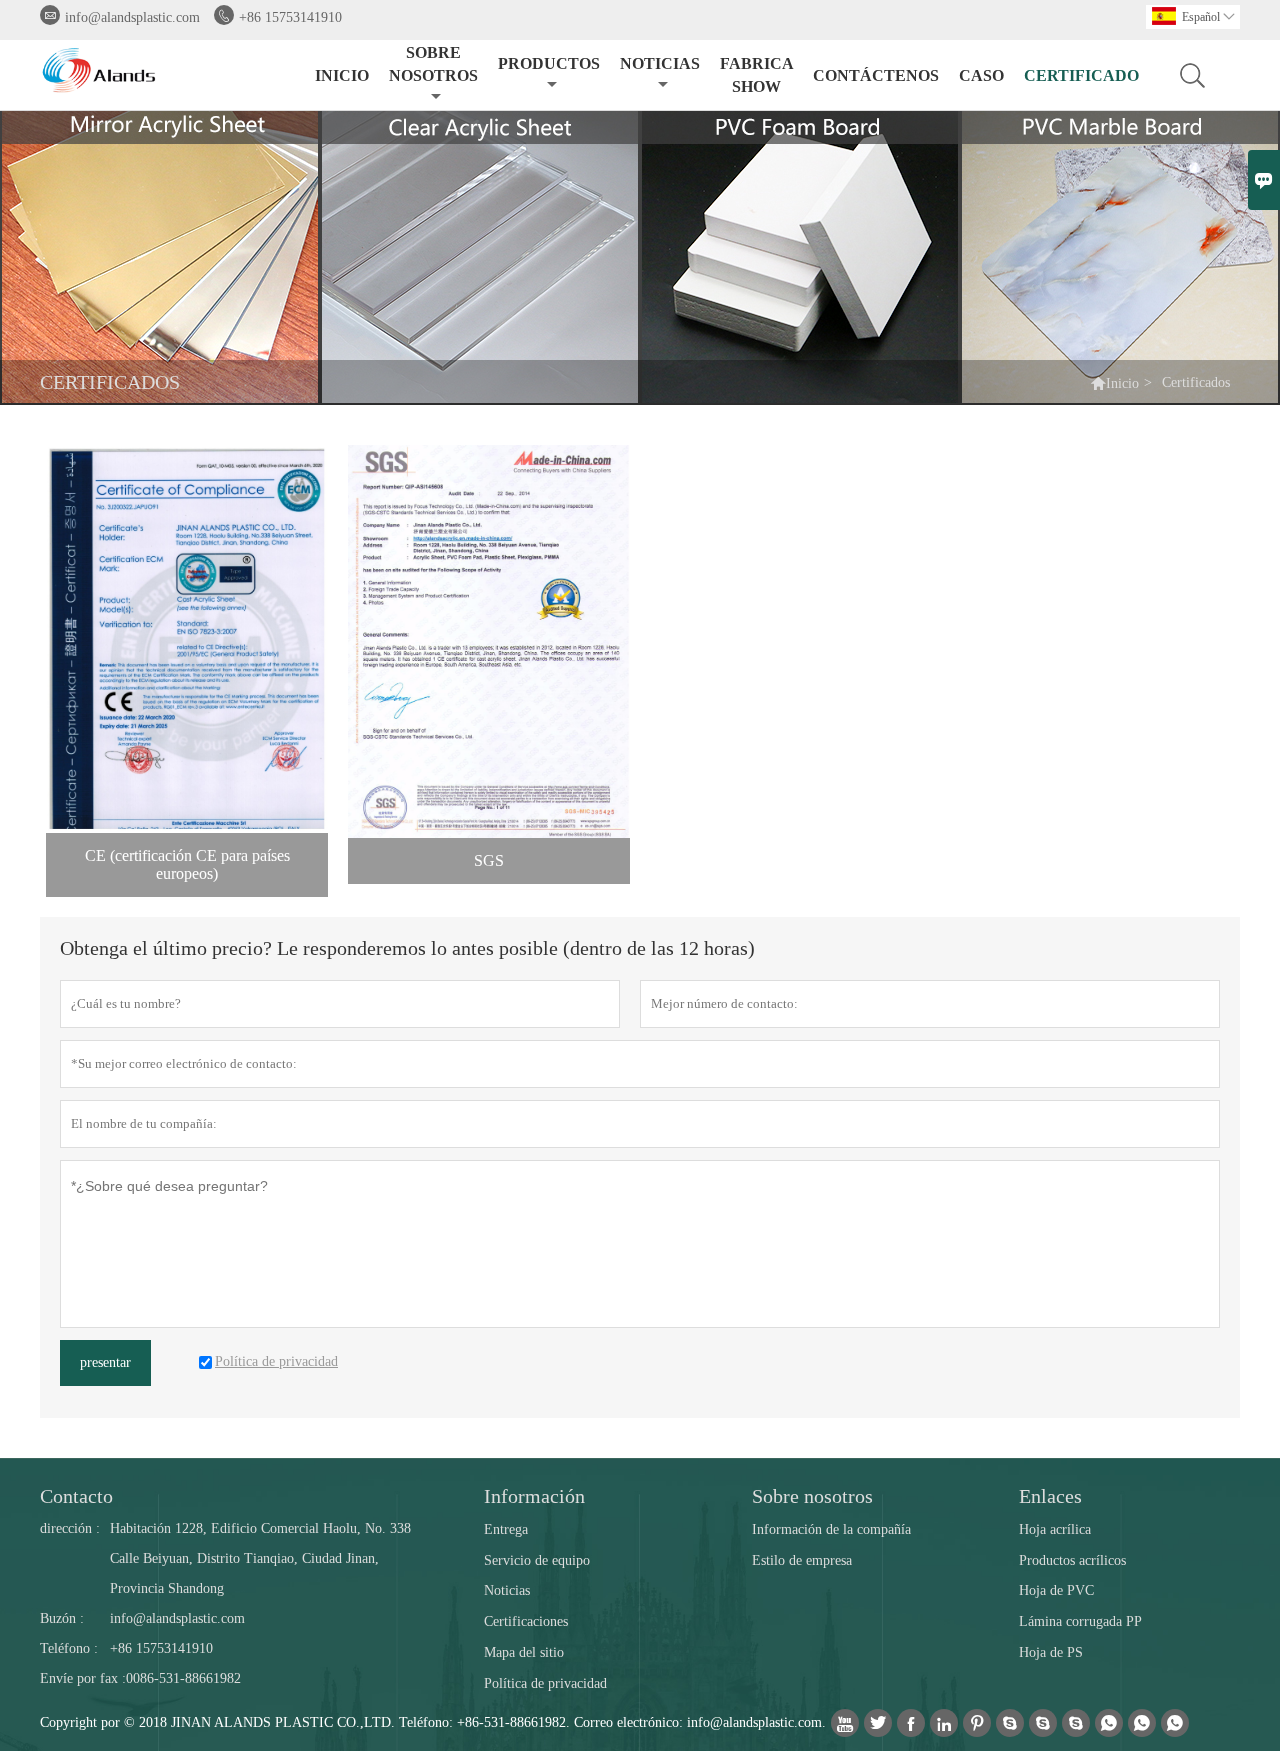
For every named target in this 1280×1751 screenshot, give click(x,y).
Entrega (506, 1529)
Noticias (507, 1590)
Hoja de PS (1051, 1652)
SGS (489, 860)
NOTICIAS (660, 63)
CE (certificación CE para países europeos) (187, 864)
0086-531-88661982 (183, 1678)
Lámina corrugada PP (1080, 1621)
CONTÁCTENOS (876, 75)
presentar (105, 1362)
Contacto (76, 1496)
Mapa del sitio (524, 1652)
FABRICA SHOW (756, 75)
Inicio (1122, 383)
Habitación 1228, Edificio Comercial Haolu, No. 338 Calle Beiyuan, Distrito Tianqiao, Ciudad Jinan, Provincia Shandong (260, 1558)
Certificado (1081, 75)
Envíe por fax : (83, 1678)
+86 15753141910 (290, 17)
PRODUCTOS (549, 63)
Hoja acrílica (1055, 1529)
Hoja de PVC (1056, 1590)
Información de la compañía (831, 1529)
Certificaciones (526, 1621)
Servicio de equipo (537, 1560)
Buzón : (62, 1618)
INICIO (342, 75)
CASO (981, 75)
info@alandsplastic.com (132, 17)
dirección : (70, 1528)
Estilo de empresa (802, 1560)
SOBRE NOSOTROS (433, 64)
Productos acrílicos (1072, 1560)
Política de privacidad (545, 1683)
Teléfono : (69, 1648)
